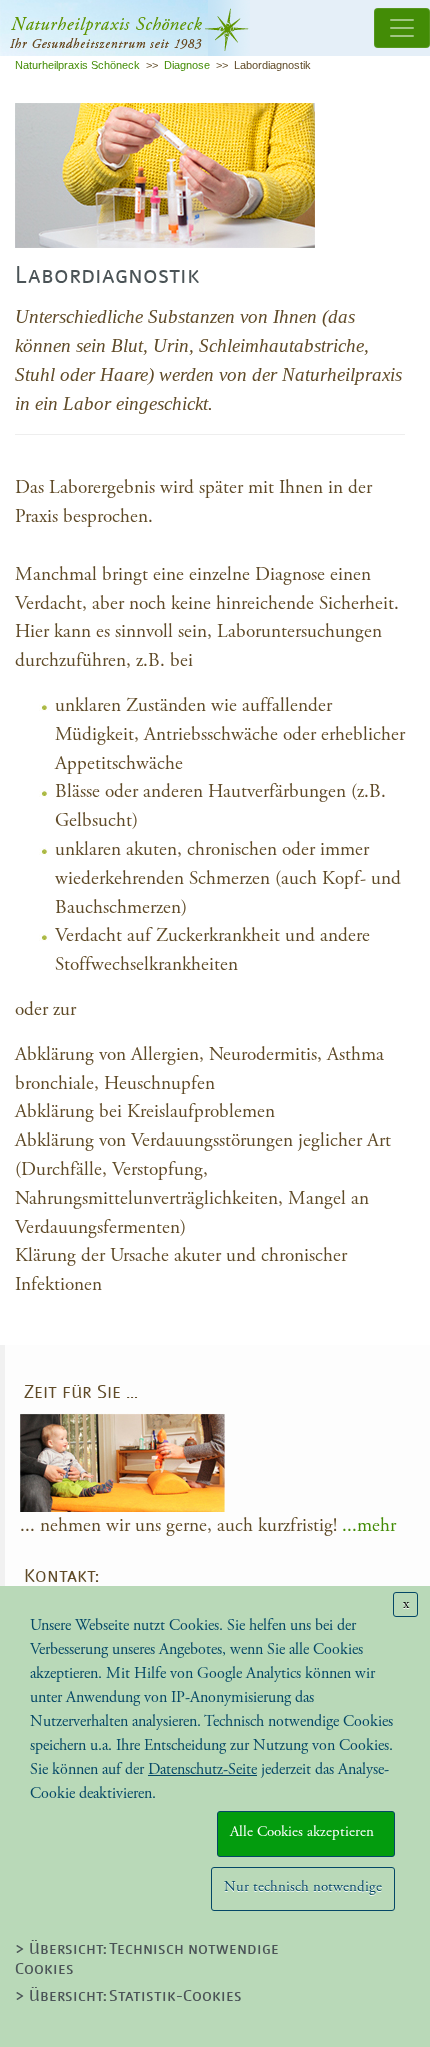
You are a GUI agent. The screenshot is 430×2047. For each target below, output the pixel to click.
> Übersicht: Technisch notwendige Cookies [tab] (147, 1959)
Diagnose (187, 65)
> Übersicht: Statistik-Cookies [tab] (128, 1997)
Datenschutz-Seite (202, 1769)
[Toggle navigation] (402, 28)
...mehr (369, 1525)
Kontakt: (61, 1577)
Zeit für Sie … (81, 1393)
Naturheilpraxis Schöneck (77, 65)
